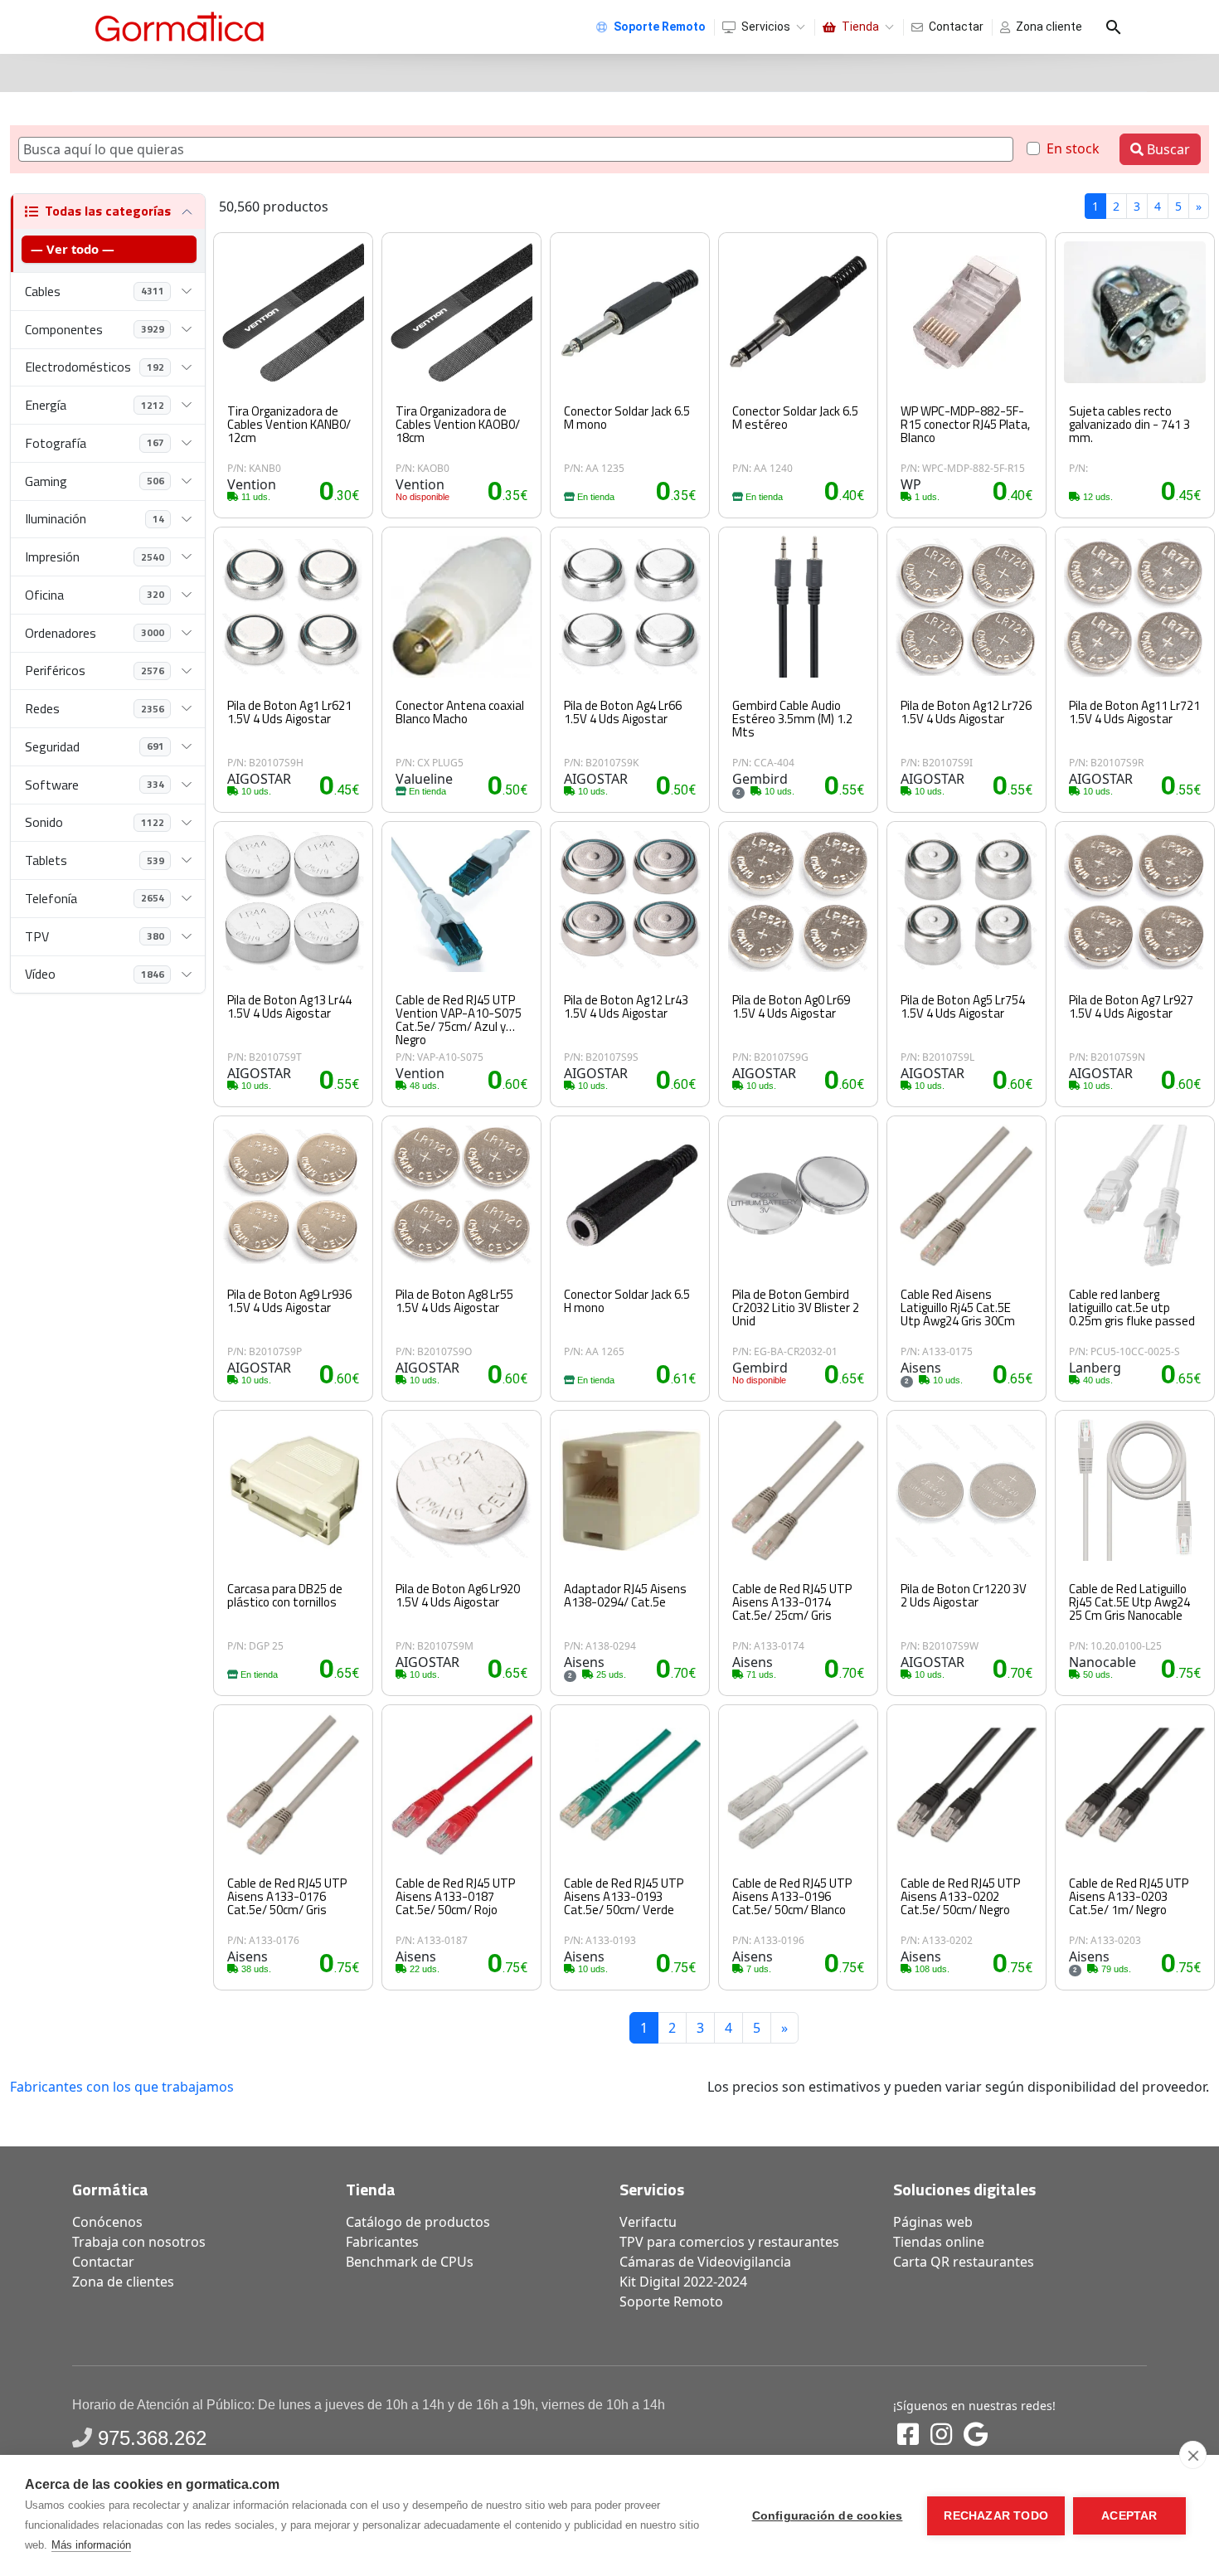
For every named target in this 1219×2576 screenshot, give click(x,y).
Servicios (766, 27)
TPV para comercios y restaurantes (729, 2242)
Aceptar (1129, 2516)
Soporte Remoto (671, 2301)
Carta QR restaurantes (964, 2262)
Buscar (1167, 149)
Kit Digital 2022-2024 (683, 2282)
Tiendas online (939, 2242)
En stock (1073, 148)
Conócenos (107, 2222)
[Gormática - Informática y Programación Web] (180, 27)
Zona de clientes (123, 2282)
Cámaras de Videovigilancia (705, 2262)
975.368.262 (152, 2438)
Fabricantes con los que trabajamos (122, 2087)
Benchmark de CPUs (410, 2262)
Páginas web (933, 2222)
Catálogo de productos (418, 2222)
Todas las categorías (108, 211)
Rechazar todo (996, 2516)
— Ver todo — (73, 249)
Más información (91, 2545)
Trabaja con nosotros (139, 2242)
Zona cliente (1049, 27)
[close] (1193, 2455)
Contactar (956, 27)
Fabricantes (382, 2242)
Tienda (860, 27)
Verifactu (648, 2222)
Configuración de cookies (828, 2516)
